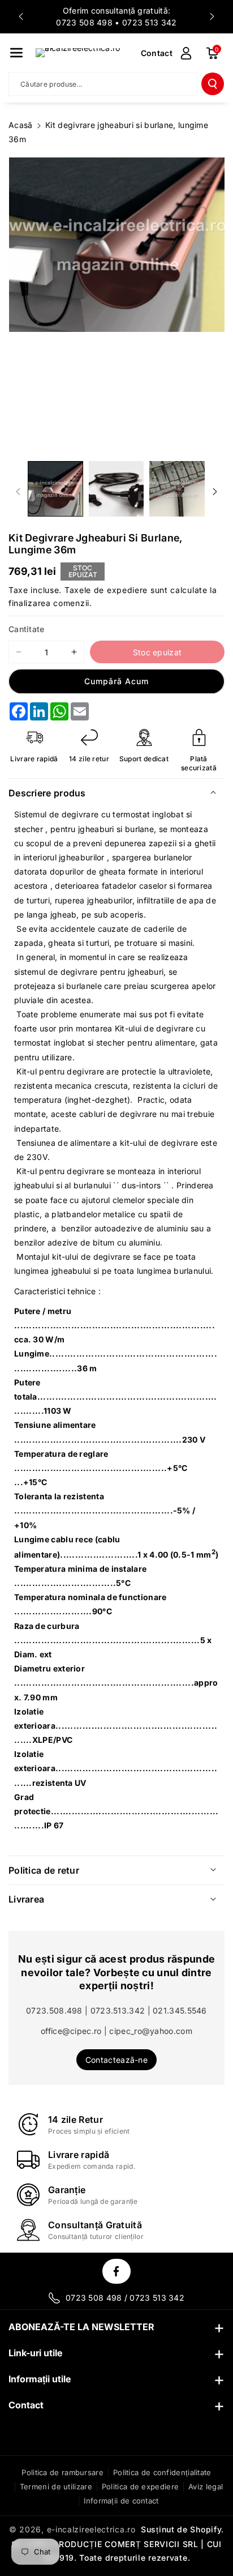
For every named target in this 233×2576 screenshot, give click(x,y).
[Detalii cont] (186, 53)
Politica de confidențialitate (162, 2472)
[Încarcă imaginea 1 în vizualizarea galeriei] (55, 489)
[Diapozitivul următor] (212, 16)
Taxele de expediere (106, 590)
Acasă (21, 125)
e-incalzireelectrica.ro (91, 2529)
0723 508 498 (84, 22)
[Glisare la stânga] (18, 492)
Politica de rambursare (62, 2472)
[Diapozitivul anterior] (21, 16)
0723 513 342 (150, 22)
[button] (16, 53)
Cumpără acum (116, 681)
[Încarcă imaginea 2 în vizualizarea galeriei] (116, 489)
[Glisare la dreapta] (215, 492)
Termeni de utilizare (56, 2487)
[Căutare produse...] (213, 84)
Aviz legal (206, 2487)
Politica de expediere (140, 2487)
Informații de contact (121, 2501)
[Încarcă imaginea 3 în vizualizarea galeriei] (177, 489)
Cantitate (27, 629)
